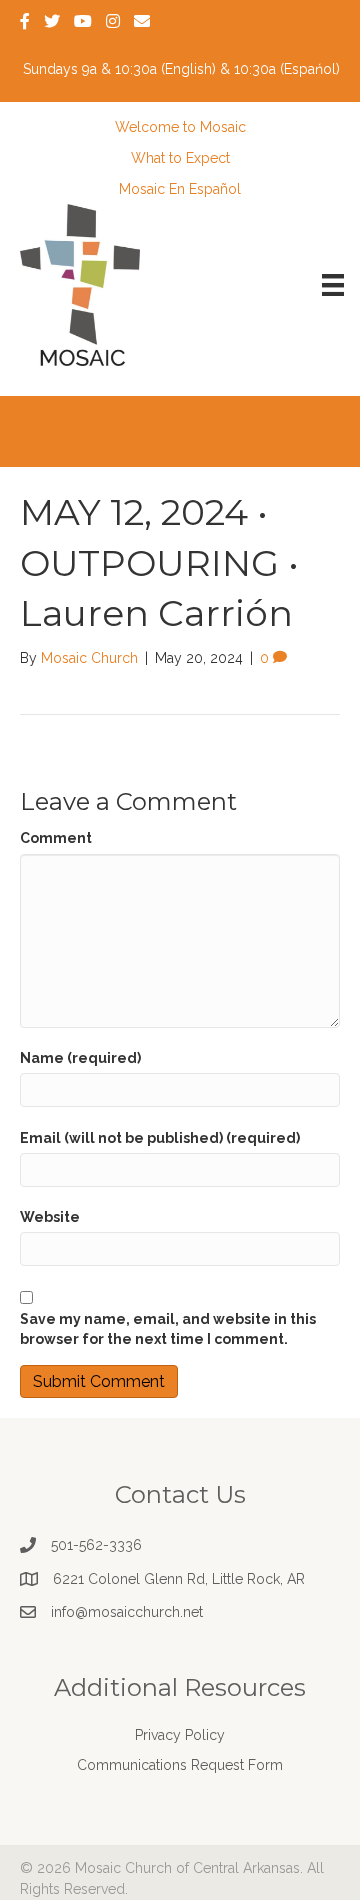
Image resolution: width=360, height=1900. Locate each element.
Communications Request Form (180, 1765)
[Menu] (333, 285)
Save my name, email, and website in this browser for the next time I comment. (168, 1329)
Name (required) (80, 1058)
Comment (56, 838)
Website (50, 1217)
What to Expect (180, 158)
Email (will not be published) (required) (160, 1138)
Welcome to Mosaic (180, 127)
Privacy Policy (180, 1735)
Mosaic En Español (180, 189)
